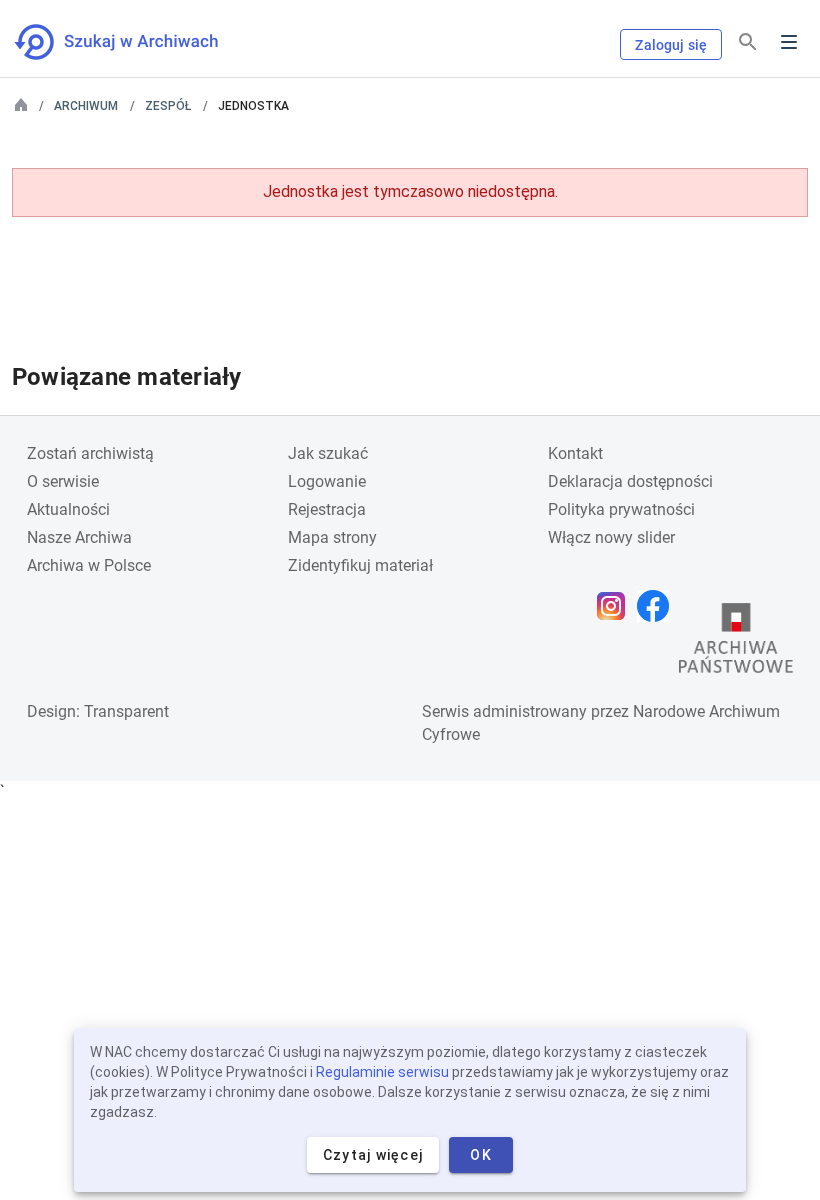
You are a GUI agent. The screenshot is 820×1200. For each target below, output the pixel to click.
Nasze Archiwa (79, 537)
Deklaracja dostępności (630, 481)
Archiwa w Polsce (89, 565)
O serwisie (63, 481)
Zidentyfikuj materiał (360, 565)
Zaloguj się (671, 45)
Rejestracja (327, 509)
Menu (789, 42)
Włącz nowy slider (611, 537)
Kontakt (575, 453)
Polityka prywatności (621, 509)
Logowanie (327, 481)
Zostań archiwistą (90, 453)
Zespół (168, 106)
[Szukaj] (748, 42)
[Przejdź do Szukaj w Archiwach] (134, 42)
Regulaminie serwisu (382, 1072)
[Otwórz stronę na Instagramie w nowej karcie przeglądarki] (616, 606)
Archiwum (86, 106)
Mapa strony (332, 537)
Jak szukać (328, 453)
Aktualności (68, 509)
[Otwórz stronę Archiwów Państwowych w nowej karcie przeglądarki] (736, 643)
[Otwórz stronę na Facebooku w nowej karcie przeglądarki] (658, 606)
